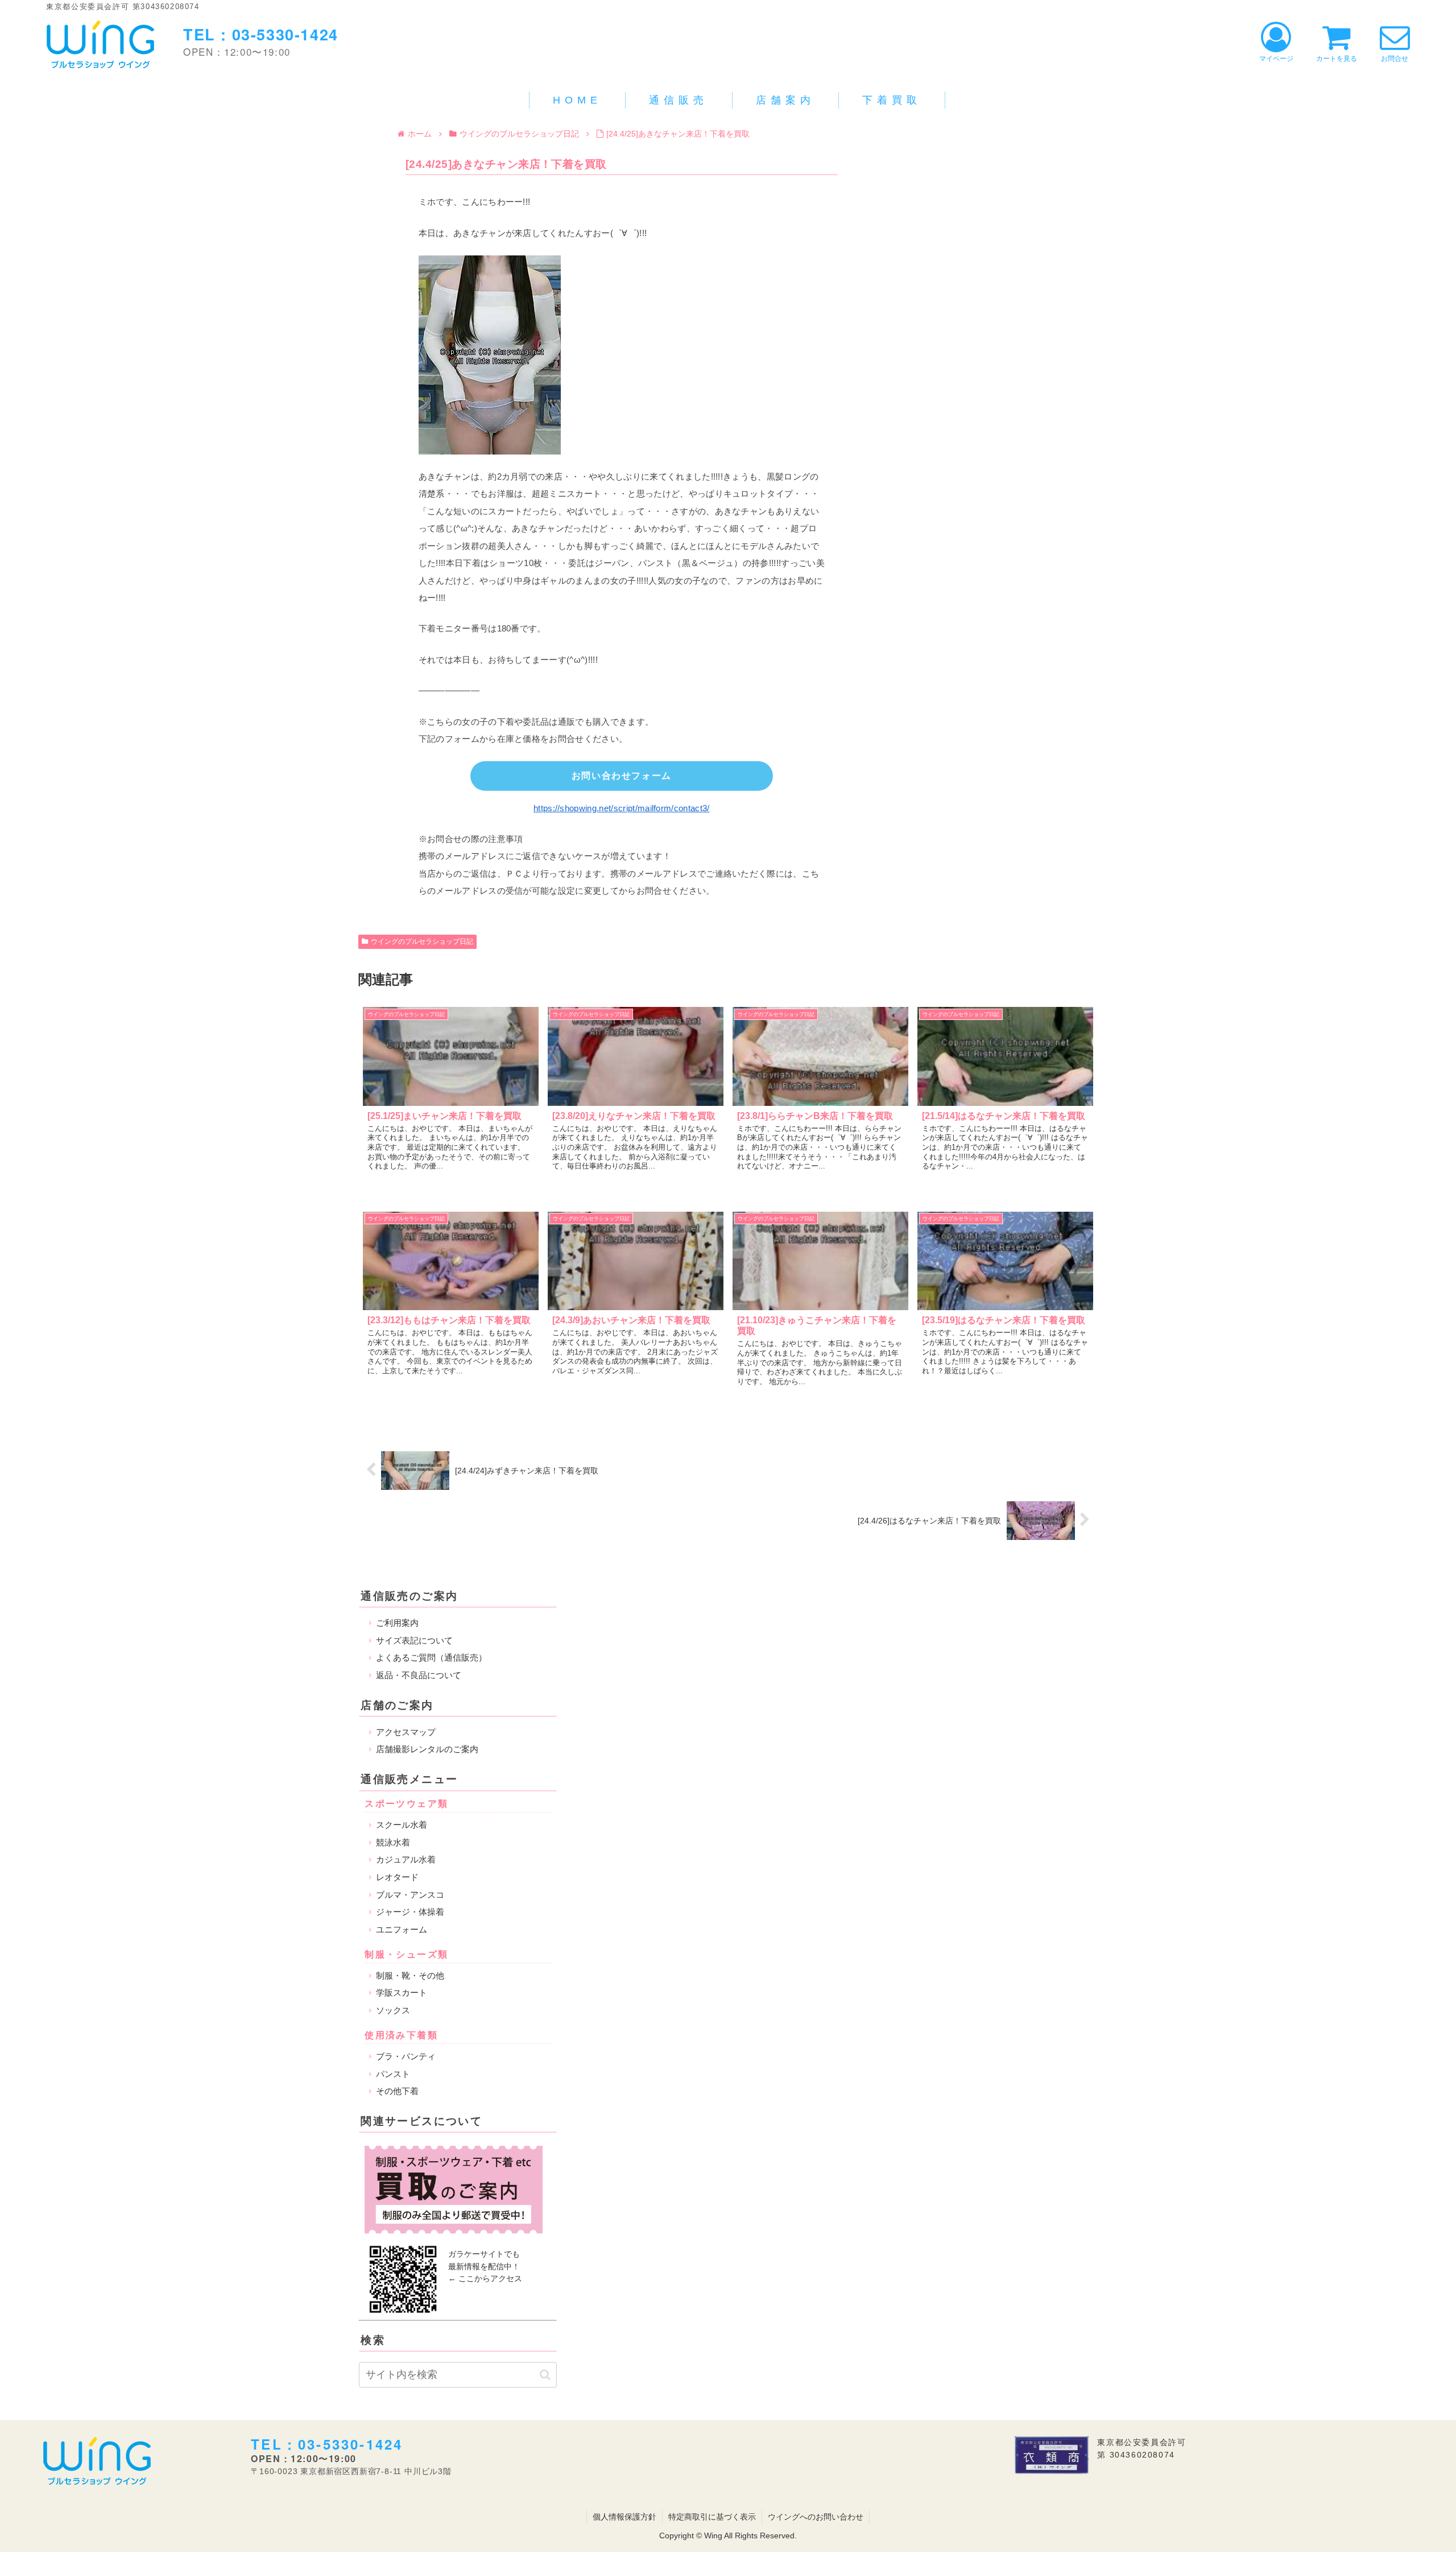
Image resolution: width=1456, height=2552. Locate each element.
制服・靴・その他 (410, 1975)
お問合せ (1395, 59)
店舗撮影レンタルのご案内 (427, 1749)
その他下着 (397, 2091)
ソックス (393, 2010)
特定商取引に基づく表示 (712, 2517)
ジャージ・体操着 (410, 1912)
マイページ (1276, 59)
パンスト (393, 2074)
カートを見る (1337, 59)
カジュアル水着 (406, 1859)
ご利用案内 (397, 1623)
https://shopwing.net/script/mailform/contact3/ (622, 808)
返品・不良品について (419, 1675)
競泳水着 (393, 1842)
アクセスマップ (406, 1732)
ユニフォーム (402, 1929)
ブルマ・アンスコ (410, 1895)
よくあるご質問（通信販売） (431, 1657)
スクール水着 (402, 1825)
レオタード (397, 1877)
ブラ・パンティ (406, 2056)
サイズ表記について (414, 1640)
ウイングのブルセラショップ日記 (422, 941)
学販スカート (402, 1993)
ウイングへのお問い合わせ (816, 2517)
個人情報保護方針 (624, 2517)
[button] (545, 2375)
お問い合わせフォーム (622, 776)
